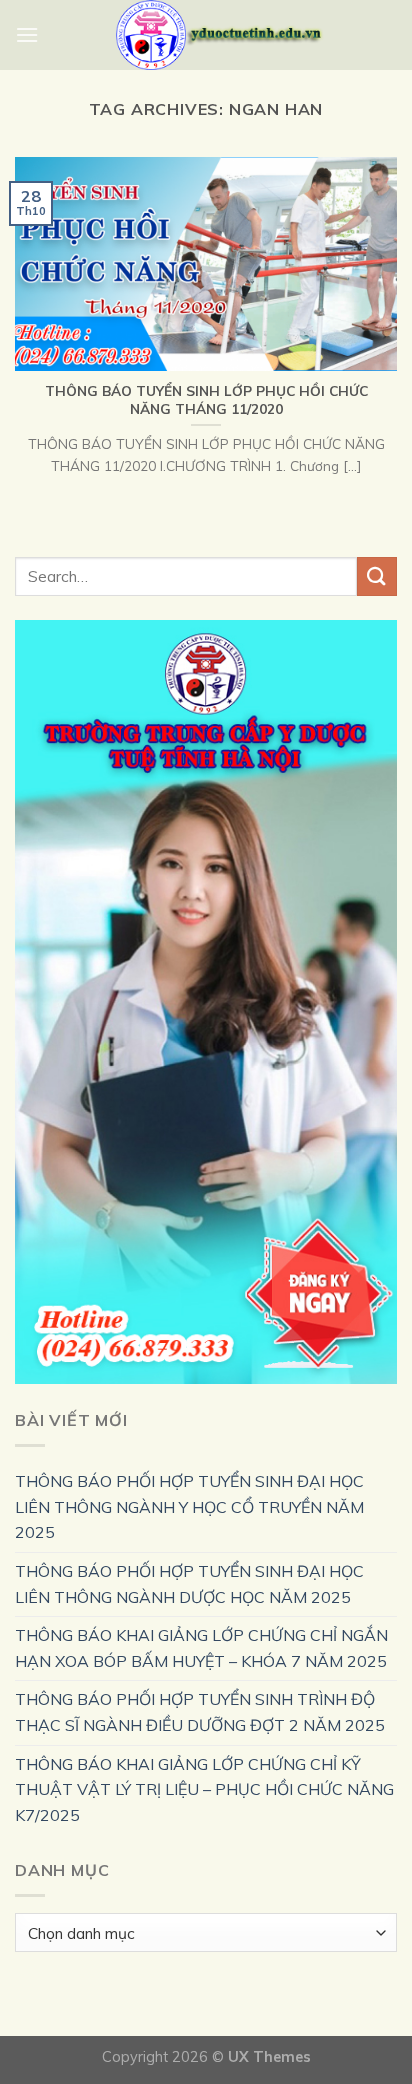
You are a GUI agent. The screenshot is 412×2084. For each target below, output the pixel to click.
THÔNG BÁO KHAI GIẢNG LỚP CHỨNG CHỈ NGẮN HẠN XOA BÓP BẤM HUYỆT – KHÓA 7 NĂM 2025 (201, 1648)
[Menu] (27, 34)
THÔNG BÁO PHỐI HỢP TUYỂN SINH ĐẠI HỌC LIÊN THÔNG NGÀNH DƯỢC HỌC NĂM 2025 (189, 1584)
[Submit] (377, 576)
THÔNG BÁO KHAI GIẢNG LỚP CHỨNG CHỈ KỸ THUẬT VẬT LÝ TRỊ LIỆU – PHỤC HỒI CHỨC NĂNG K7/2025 (204, 1789)
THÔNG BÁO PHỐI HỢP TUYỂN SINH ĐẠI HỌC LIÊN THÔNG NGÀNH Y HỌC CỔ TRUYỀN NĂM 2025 (189, 1506)
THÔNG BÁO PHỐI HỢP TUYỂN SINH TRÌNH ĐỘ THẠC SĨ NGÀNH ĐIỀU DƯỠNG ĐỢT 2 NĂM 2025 (200, 1712)
